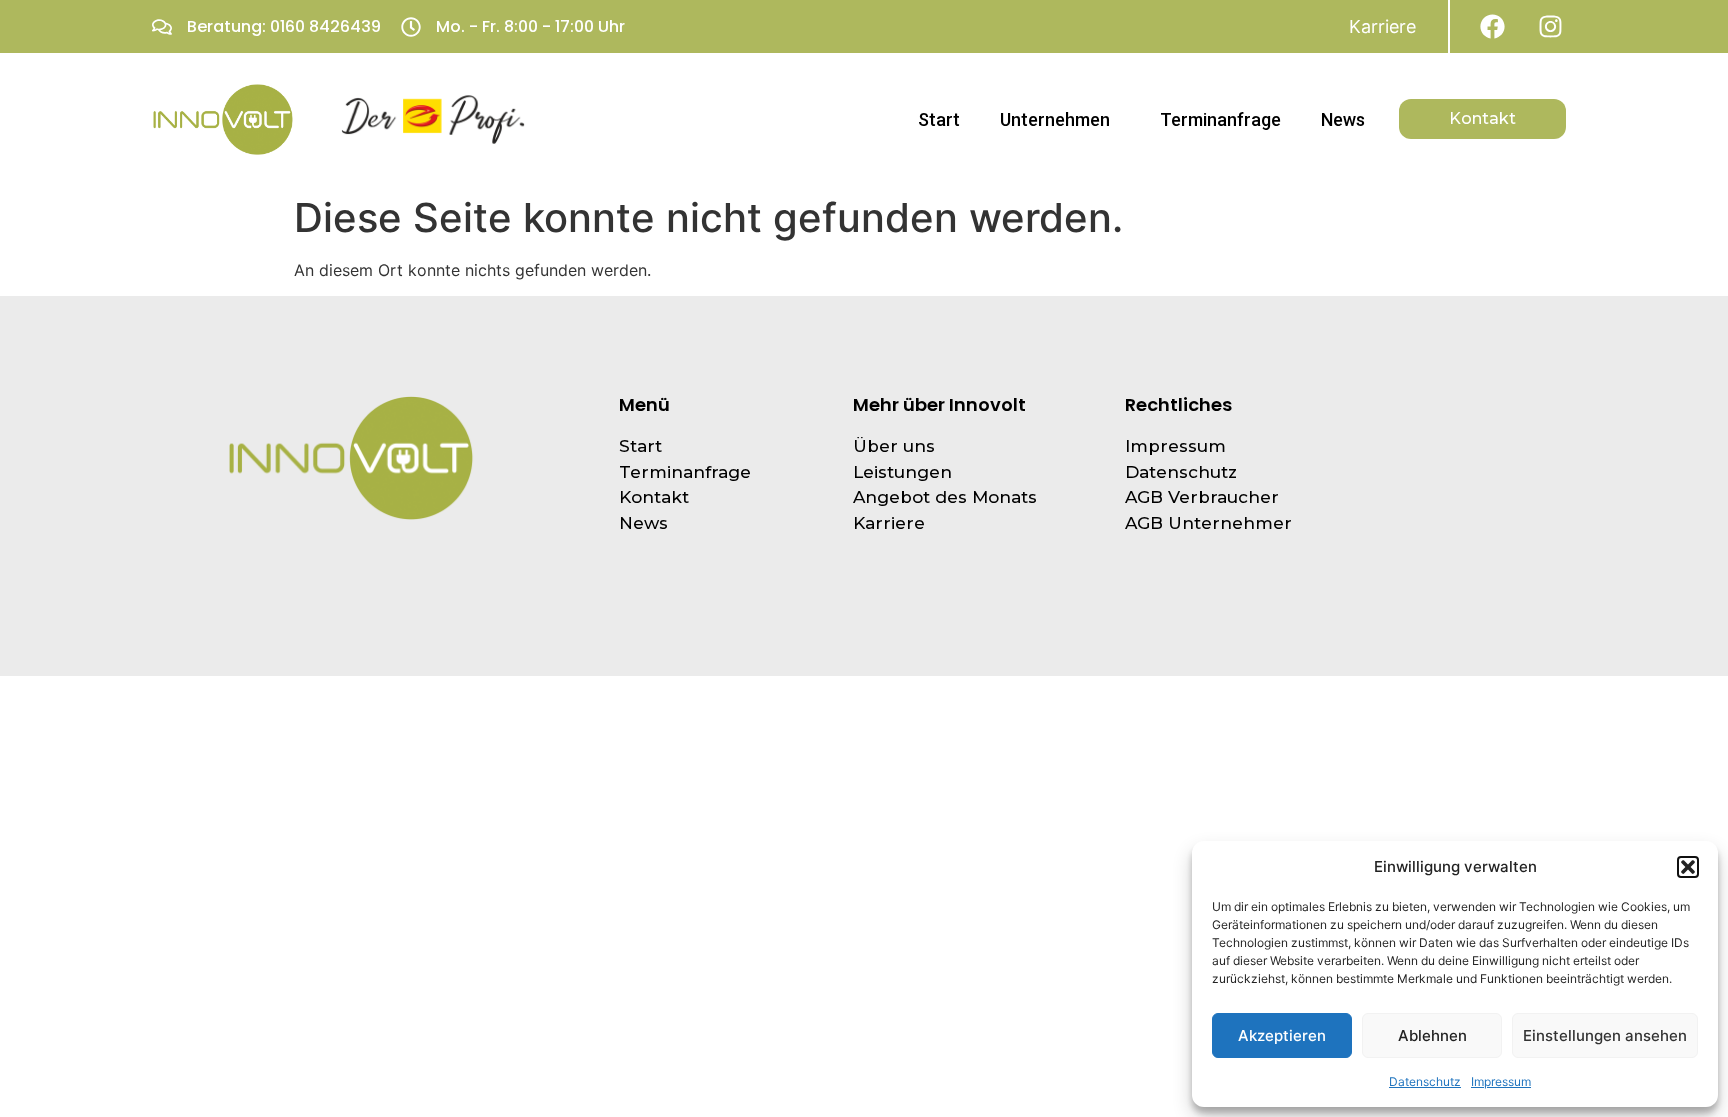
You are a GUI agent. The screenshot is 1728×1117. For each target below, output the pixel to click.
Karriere (1382, 26)
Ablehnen (1432, 1035)
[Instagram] (1550, 26)
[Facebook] (1492, 26)
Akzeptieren (1282, 1035)
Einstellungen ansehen (1605, 1035)
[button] (1688, 867)
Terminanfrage (1220, 119)
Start (939, 119)
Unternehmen (1055, 119)
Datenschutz (1425, 1081)
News (1343, 119)
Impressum (1501, 1081)
